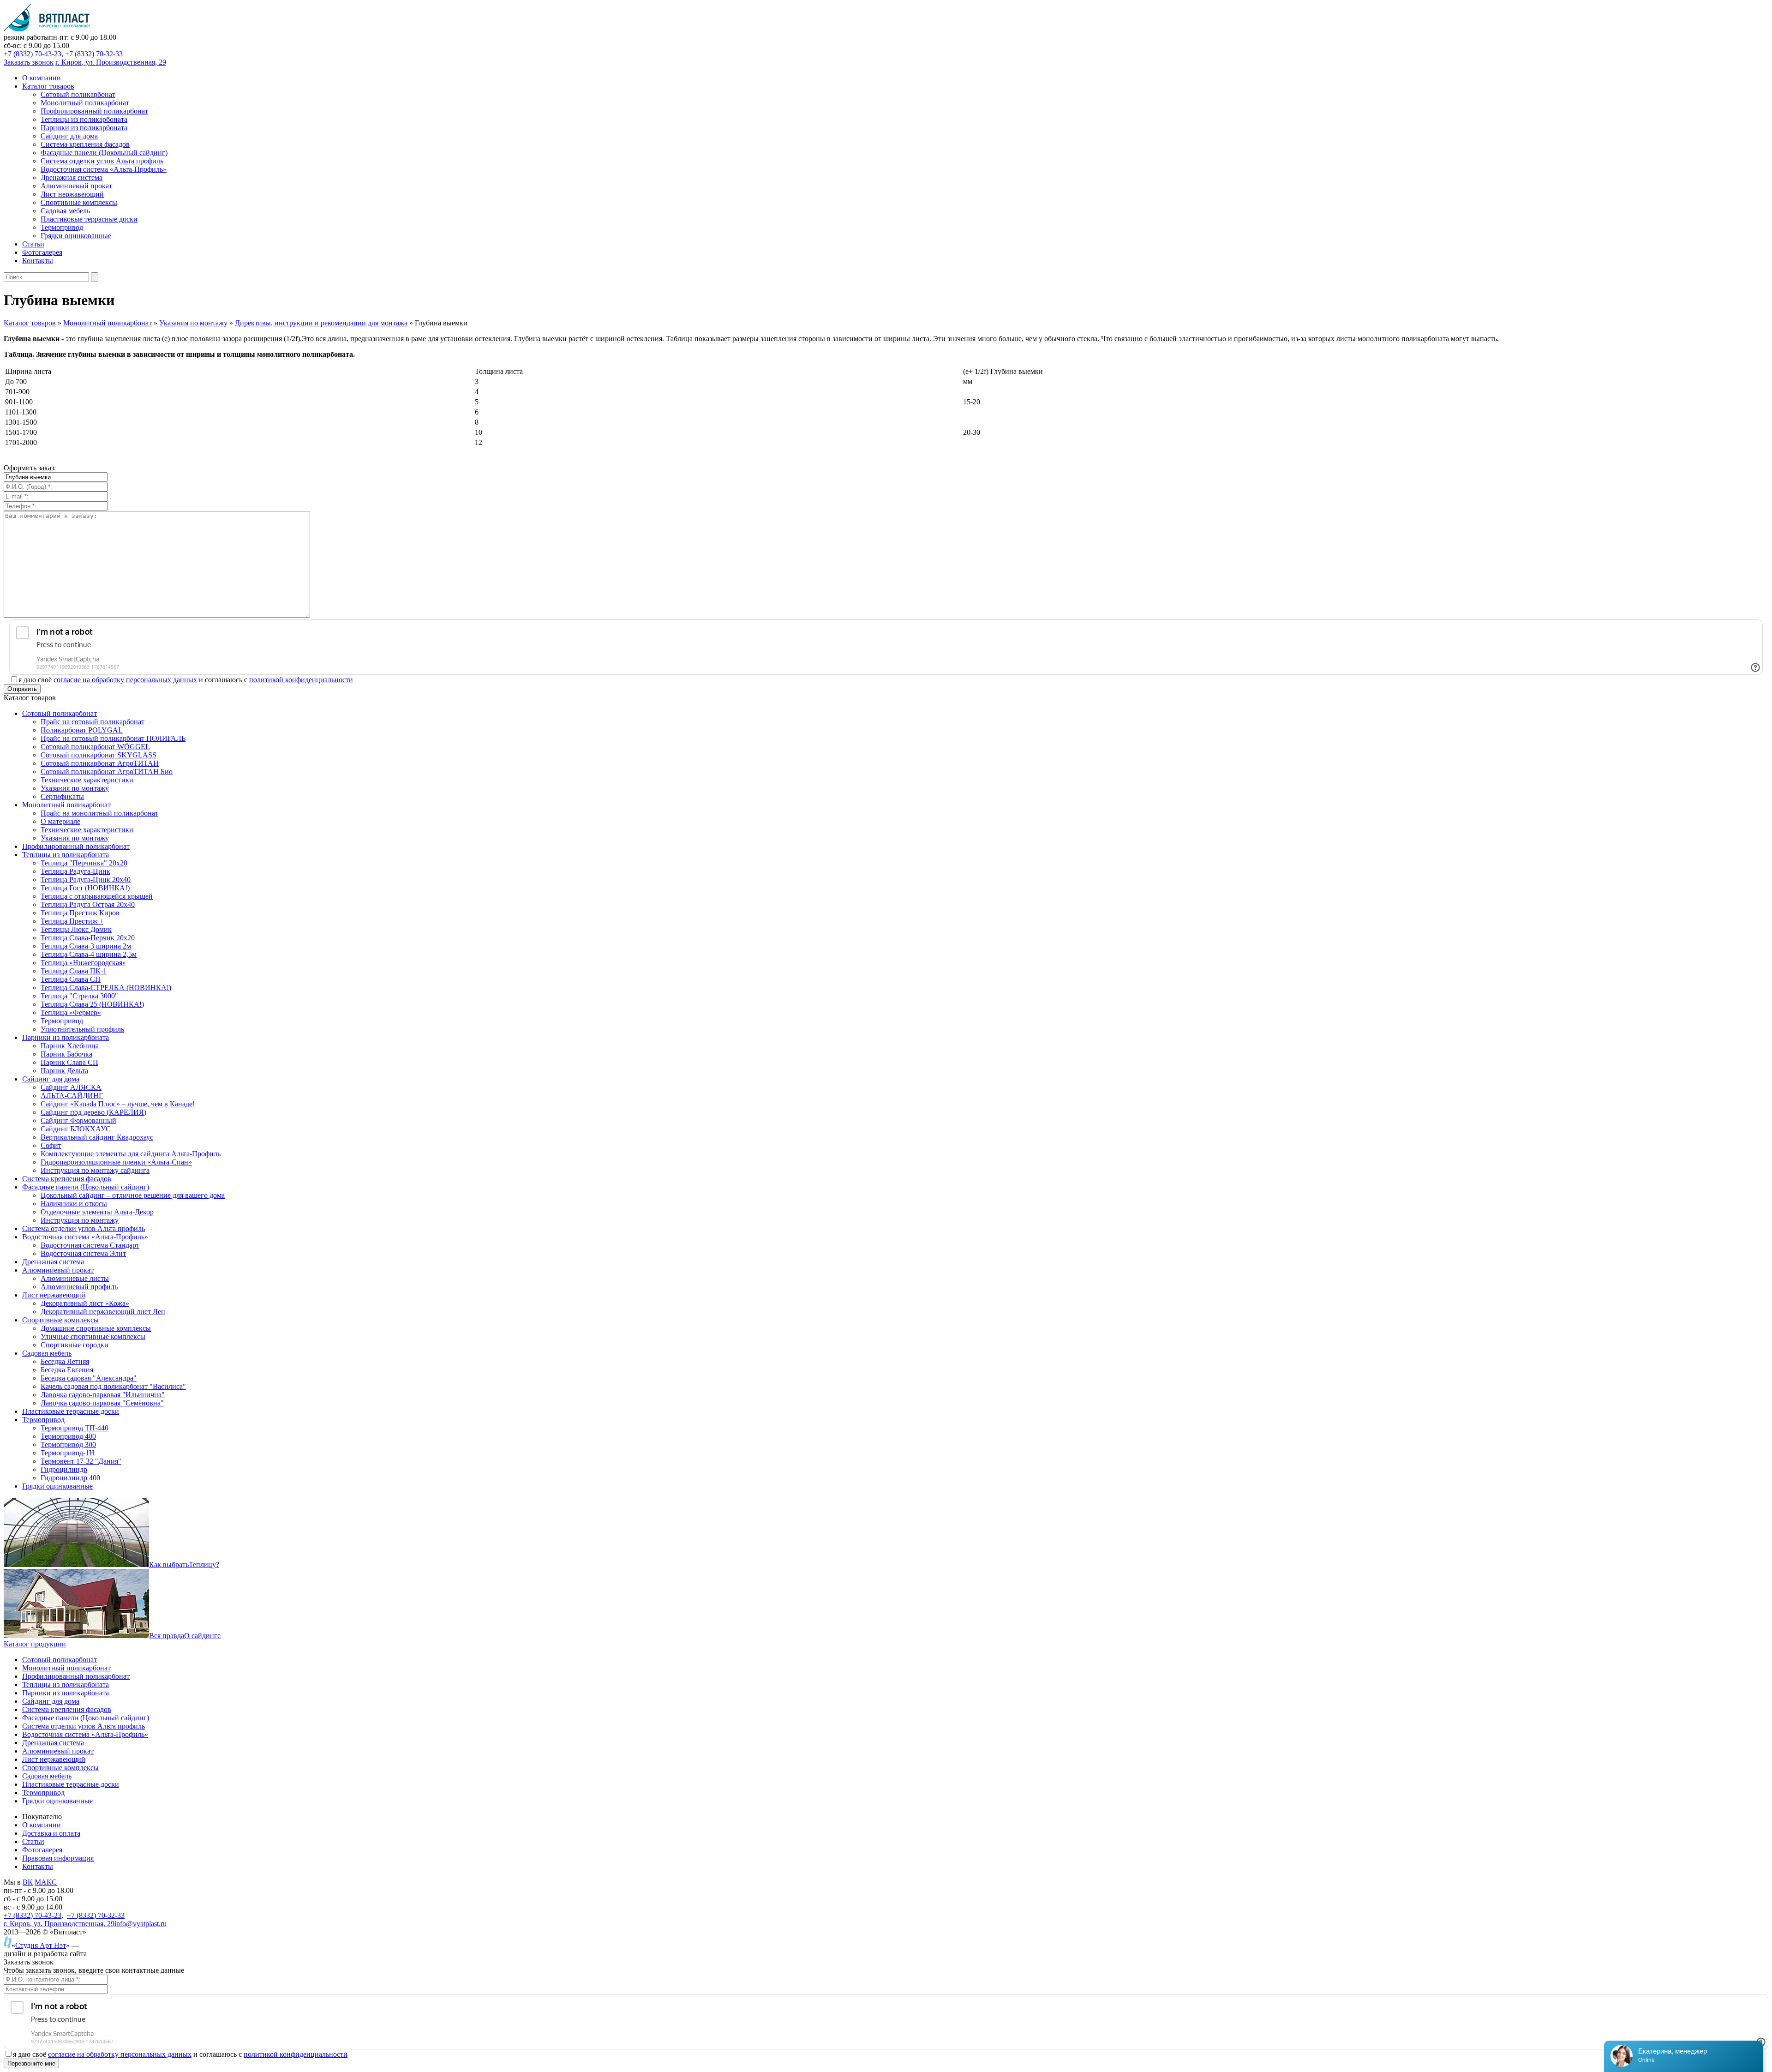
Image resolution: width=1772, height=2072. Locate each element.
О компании (42, 1825)
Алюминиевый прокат (58, 1751)
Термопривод (43, 1793)
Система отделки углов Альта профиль (84, 1726)
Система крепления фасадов (67, 1709)
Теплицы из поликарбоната (66, 1685)
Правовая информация (58, 1858)
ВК (28, 1882)
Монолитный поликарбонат (108, 323)
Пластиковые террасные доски (71, 1784)
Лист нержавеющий (54, 1759)
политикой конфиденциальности (301, 680)
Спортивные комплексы (60, 1768)
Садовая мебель (47, 1776)
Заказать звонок (29, 62)
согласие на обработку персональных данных (125, 680)
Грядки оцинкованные (57, 1801)
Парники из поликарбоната (66, 1693)
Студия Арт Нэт (41, 1945)
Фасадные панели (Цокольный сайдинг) (86, 1718)
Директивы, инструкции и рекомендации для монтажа (321, 323)
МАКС (46, 1882)
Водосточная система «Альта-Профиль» (85, 1734)
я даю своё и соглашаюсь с (186, 680)
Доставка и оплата (51, 1833)
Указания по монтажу (193, 323)
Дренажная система (53, 1743)
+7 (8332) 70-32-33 (94, 54)
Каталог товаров (30, 323)
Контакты (38, 1866)
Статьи (33, 1841)
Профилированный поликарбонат (76, 1676)
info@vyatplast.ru (141, 1924)
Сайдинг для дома (51, 1701)
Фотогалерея (42, 1850)
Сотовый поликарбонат (60, 1660)
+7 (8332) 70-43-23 (33, 54)
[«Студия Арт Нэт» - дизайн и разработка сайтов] (8, 1945)
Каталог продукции (35, 1644)
